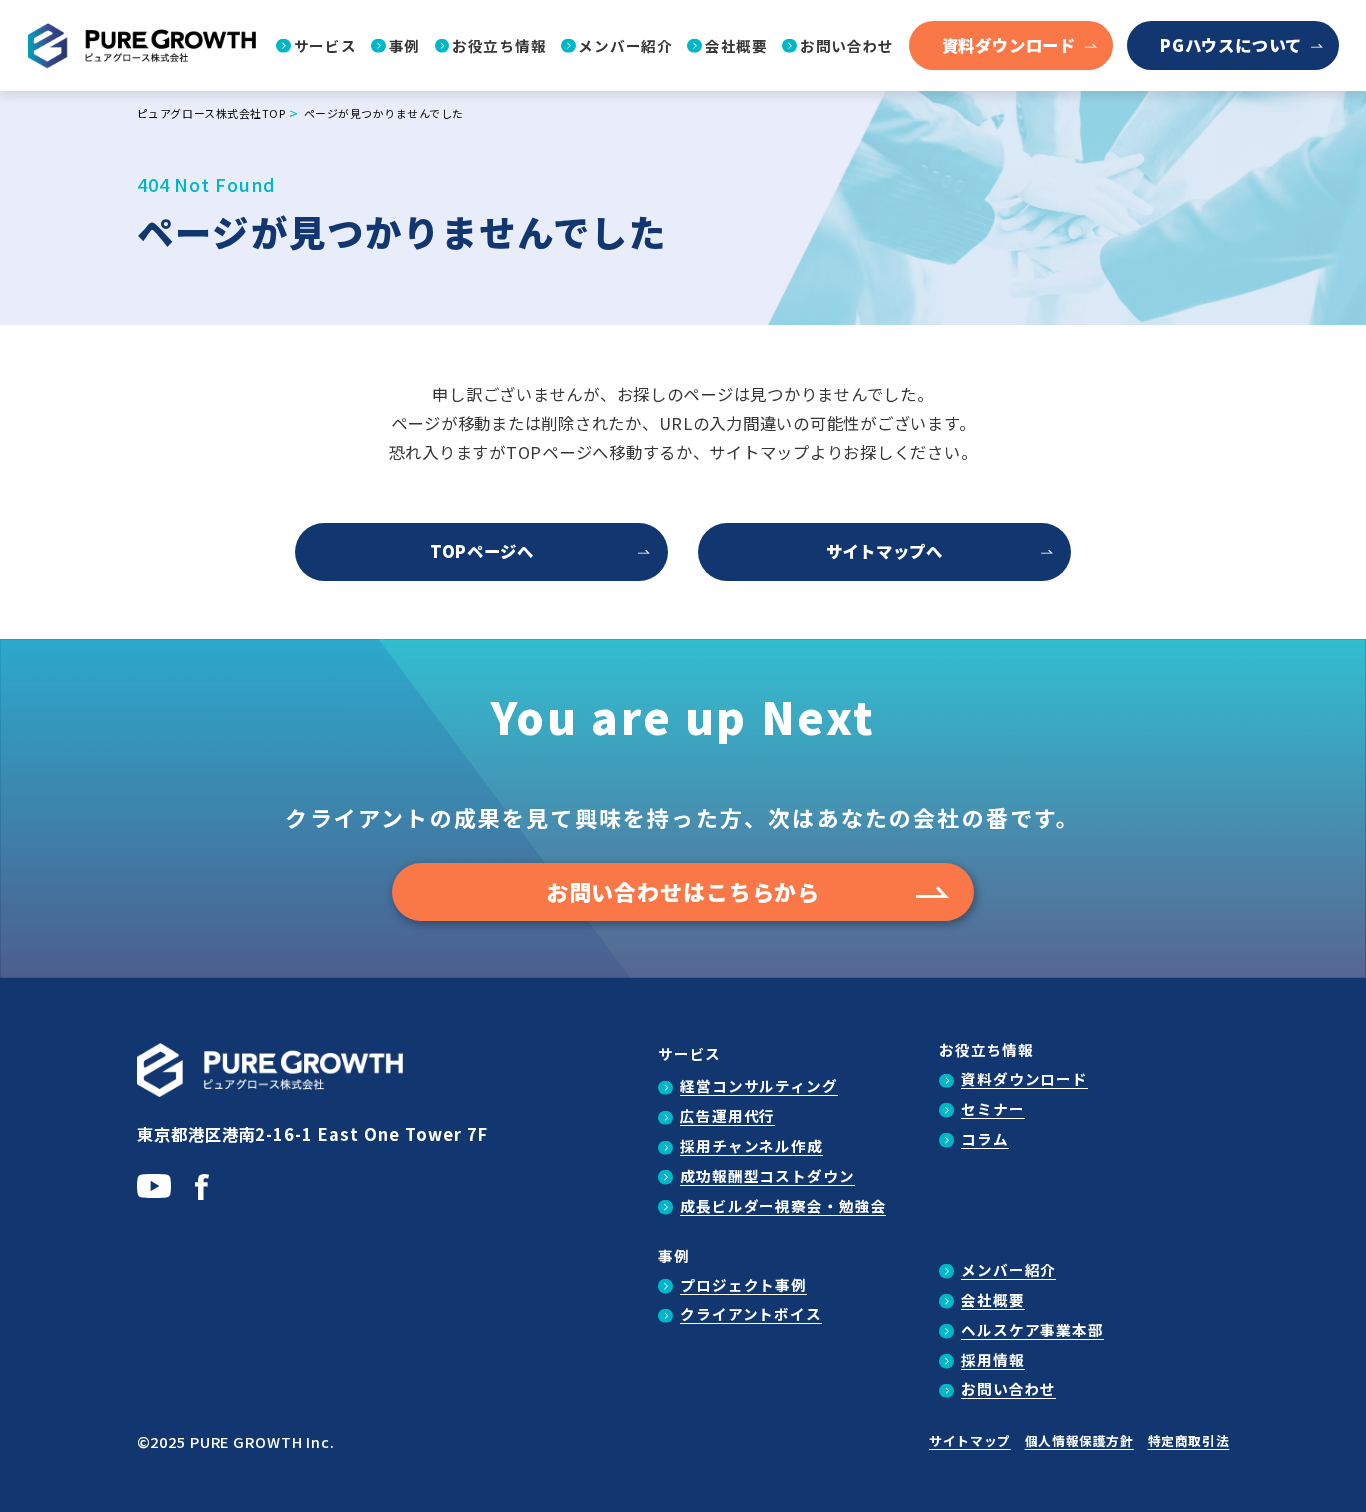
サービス (689, 1053)
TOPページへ (482, 551)
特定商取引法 (1189, 1440)
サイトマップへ (884, 551)
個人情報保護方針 (1079, 1440)
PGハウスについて (1231, 45)
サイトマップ (970, 1440)
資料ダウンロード (1009, 45)
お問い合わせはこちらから (683, 891)
